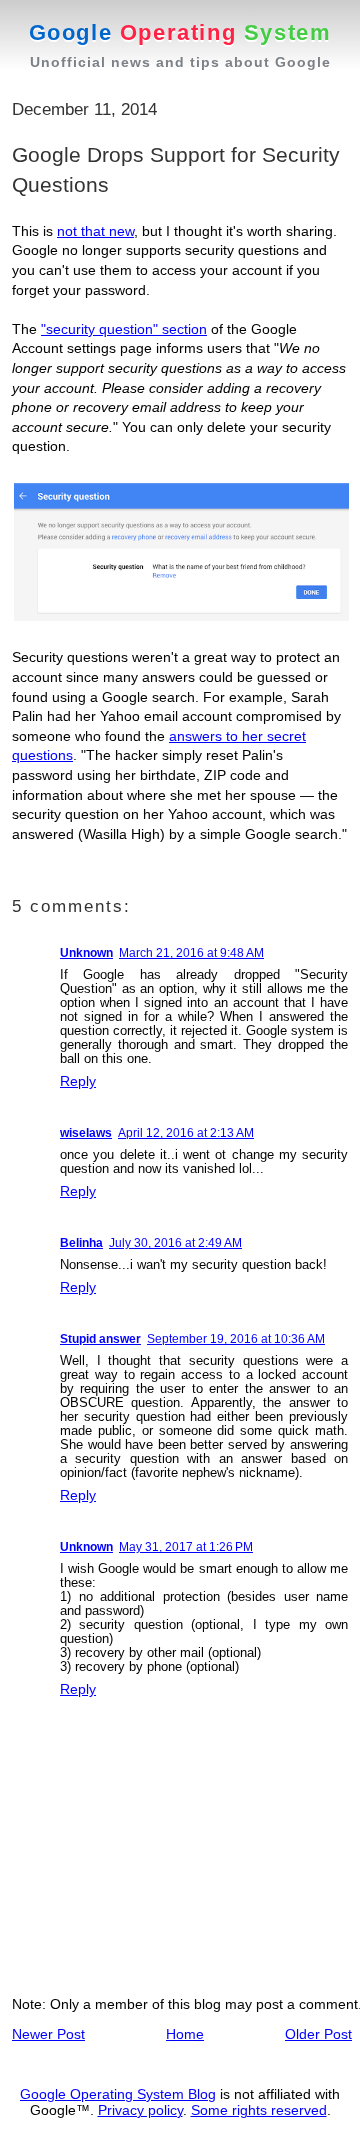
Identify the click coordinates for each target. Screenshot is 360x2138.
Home (185, 2034)
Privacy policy (140, 2110)
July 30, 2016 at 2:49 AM (175, 1243)
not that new (95, 231)
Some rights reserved (259, 2110)
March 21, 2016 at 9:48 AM (191, 953)
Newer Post (48, 2034)
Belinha (81, 1243)
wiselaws (86, 1133)
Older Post (318, 2034)
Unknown (86, 953)
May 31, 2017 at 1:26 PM (186, 1547)
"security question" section (124, 329)
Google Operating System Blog (118, 2094)
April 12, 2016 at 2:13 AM (186, 1133)
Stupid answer (100, 1339)
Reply (78, 1081)
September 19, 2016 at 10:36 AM (236, 1339)
